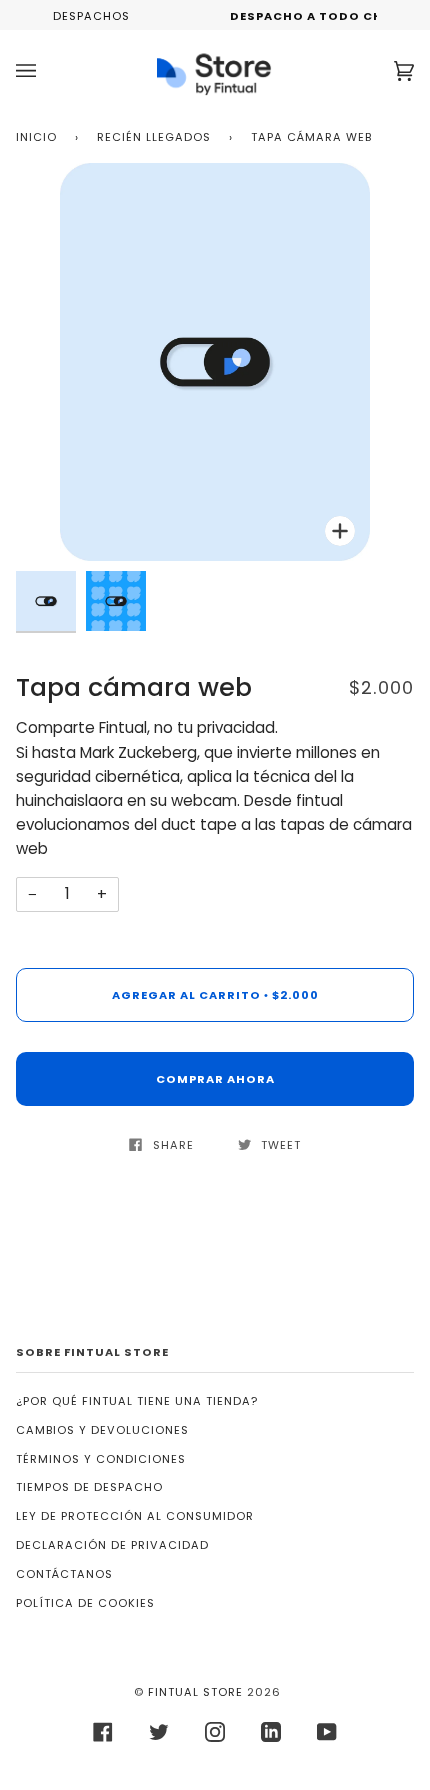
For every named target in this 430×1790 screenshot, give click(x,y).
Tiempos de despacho (89, 1487)
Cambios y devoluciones (102, 1430)
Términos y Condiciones (101, 1459)
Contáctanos (64, 1574)
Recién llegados (154, 137)
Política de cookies (85, 1603)
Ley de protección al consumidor (135, 1516)
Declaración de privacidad (112, 1545)
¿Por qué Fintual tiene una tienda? (137, 1401)
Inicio (36, 137)
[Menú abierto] (46, 70)
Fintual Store (195, 1692)
